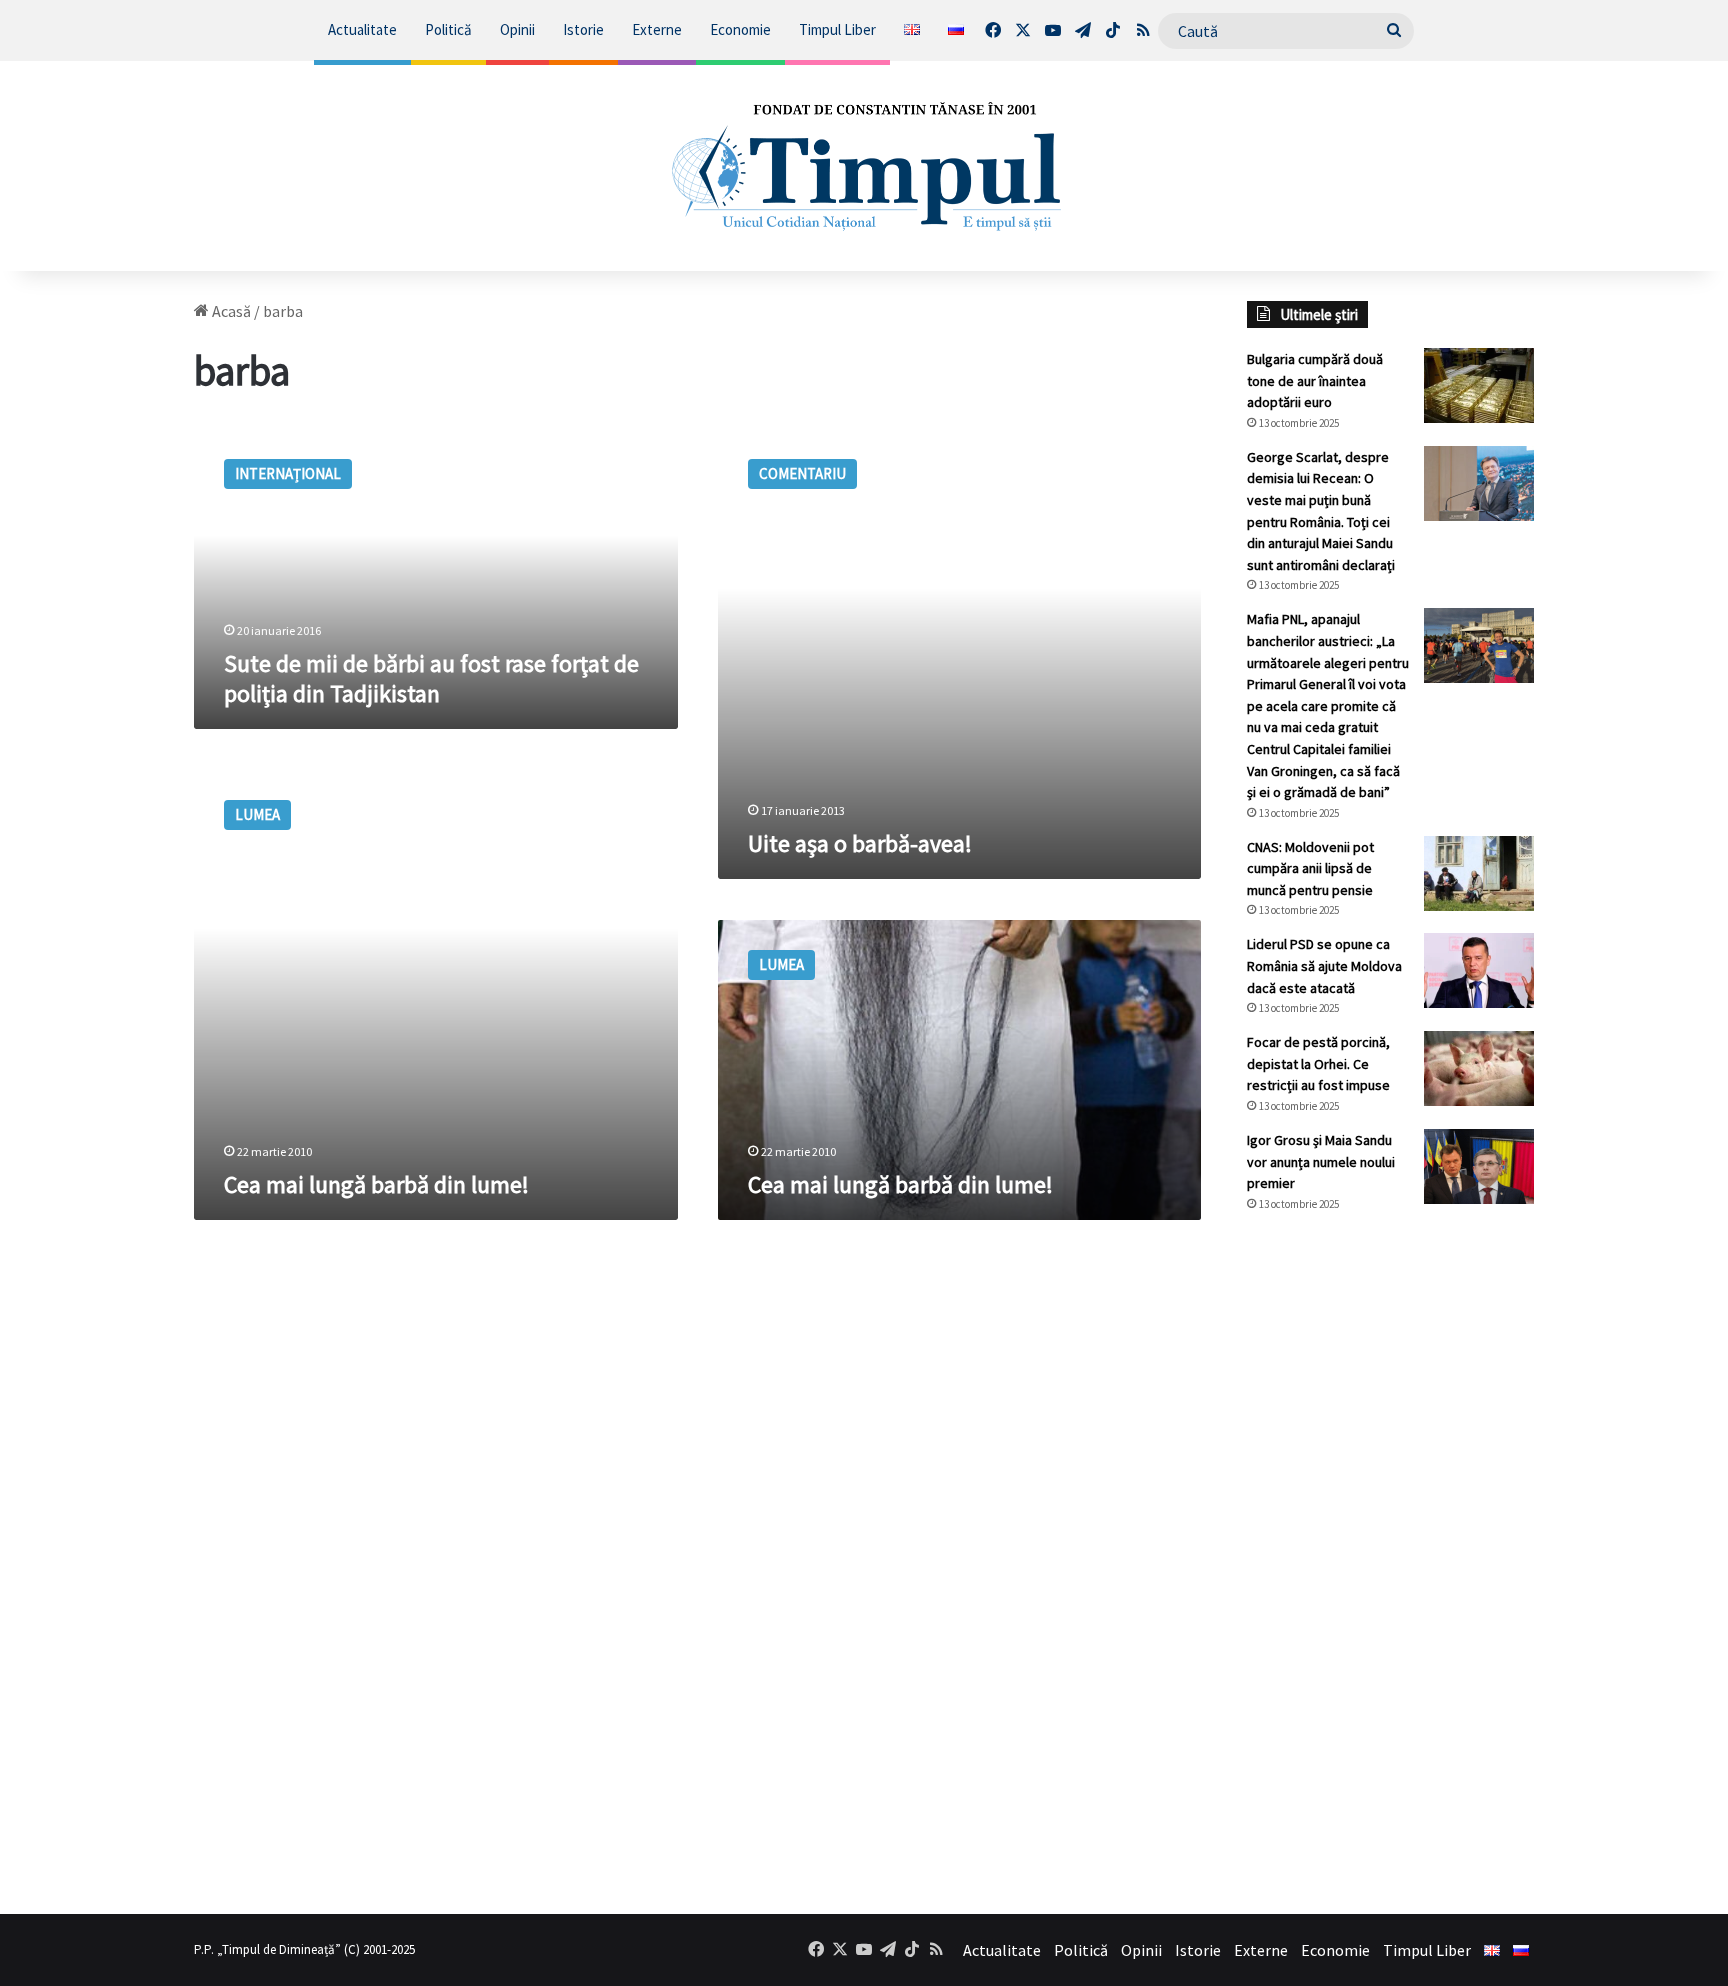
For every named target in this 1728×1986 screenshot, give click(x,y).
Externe (657, 29)
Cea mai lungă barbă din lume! (376, 1184)
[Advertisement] (1391, 1563)
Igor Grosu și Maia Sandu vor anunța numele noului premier (1321, 1161)
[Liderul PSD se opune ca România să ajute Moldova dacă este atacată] (1479, 970)
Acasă (230, 311)
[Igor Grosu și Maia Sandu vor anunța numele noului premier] (1479, 1166)
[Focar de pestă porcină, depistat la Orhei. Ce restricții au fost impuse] (1479, 1068)
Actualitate (362, 29)
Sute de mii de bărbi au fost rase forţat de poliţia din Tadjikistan (431, 678)
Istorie (583, 29)
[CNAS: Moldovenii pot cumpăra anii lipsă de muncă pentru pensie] (1479, 873)
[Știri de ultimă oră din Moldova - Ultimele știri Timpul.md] (864, 166)
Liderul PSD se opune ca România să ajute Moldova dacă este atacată (1324, 965)
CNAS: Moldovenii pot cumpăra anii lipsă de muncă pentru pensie (1310, 868)
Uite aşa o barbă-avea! (860, 843)
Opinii (517, 29)
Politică (448, 29)
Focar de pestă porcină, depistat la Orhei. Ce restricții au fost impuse (1318, 1063)
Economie (740, 29)
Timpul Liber (837, 29)
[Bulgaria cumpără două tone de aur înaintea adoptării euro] (1479, 385)
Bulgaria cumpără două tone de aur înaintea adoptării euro (1315, 380)
